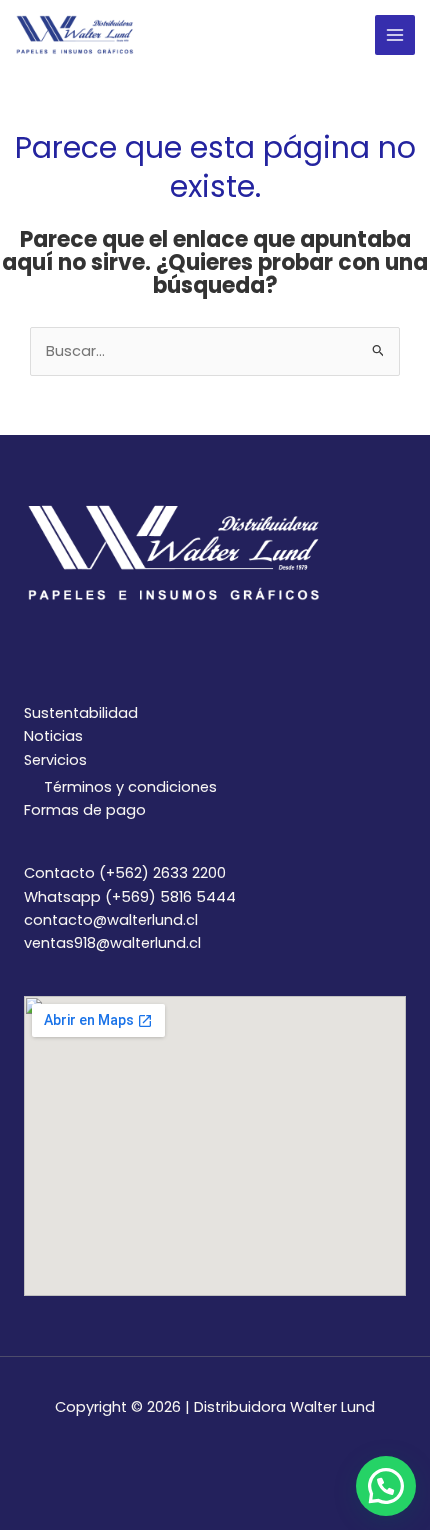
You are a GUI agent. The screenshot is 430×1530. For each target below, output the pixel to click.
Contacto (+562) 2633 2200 (125, 873)
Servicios (55, 760)
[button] (386, 1486)
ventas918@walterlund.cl (112, 943)
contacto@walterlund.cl (111, 920)
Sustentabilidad (81, 713)
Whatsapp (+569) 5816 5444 (130, 897)
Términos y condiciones (130, 787)
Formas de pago (85, 810)
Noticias (53, 736)
